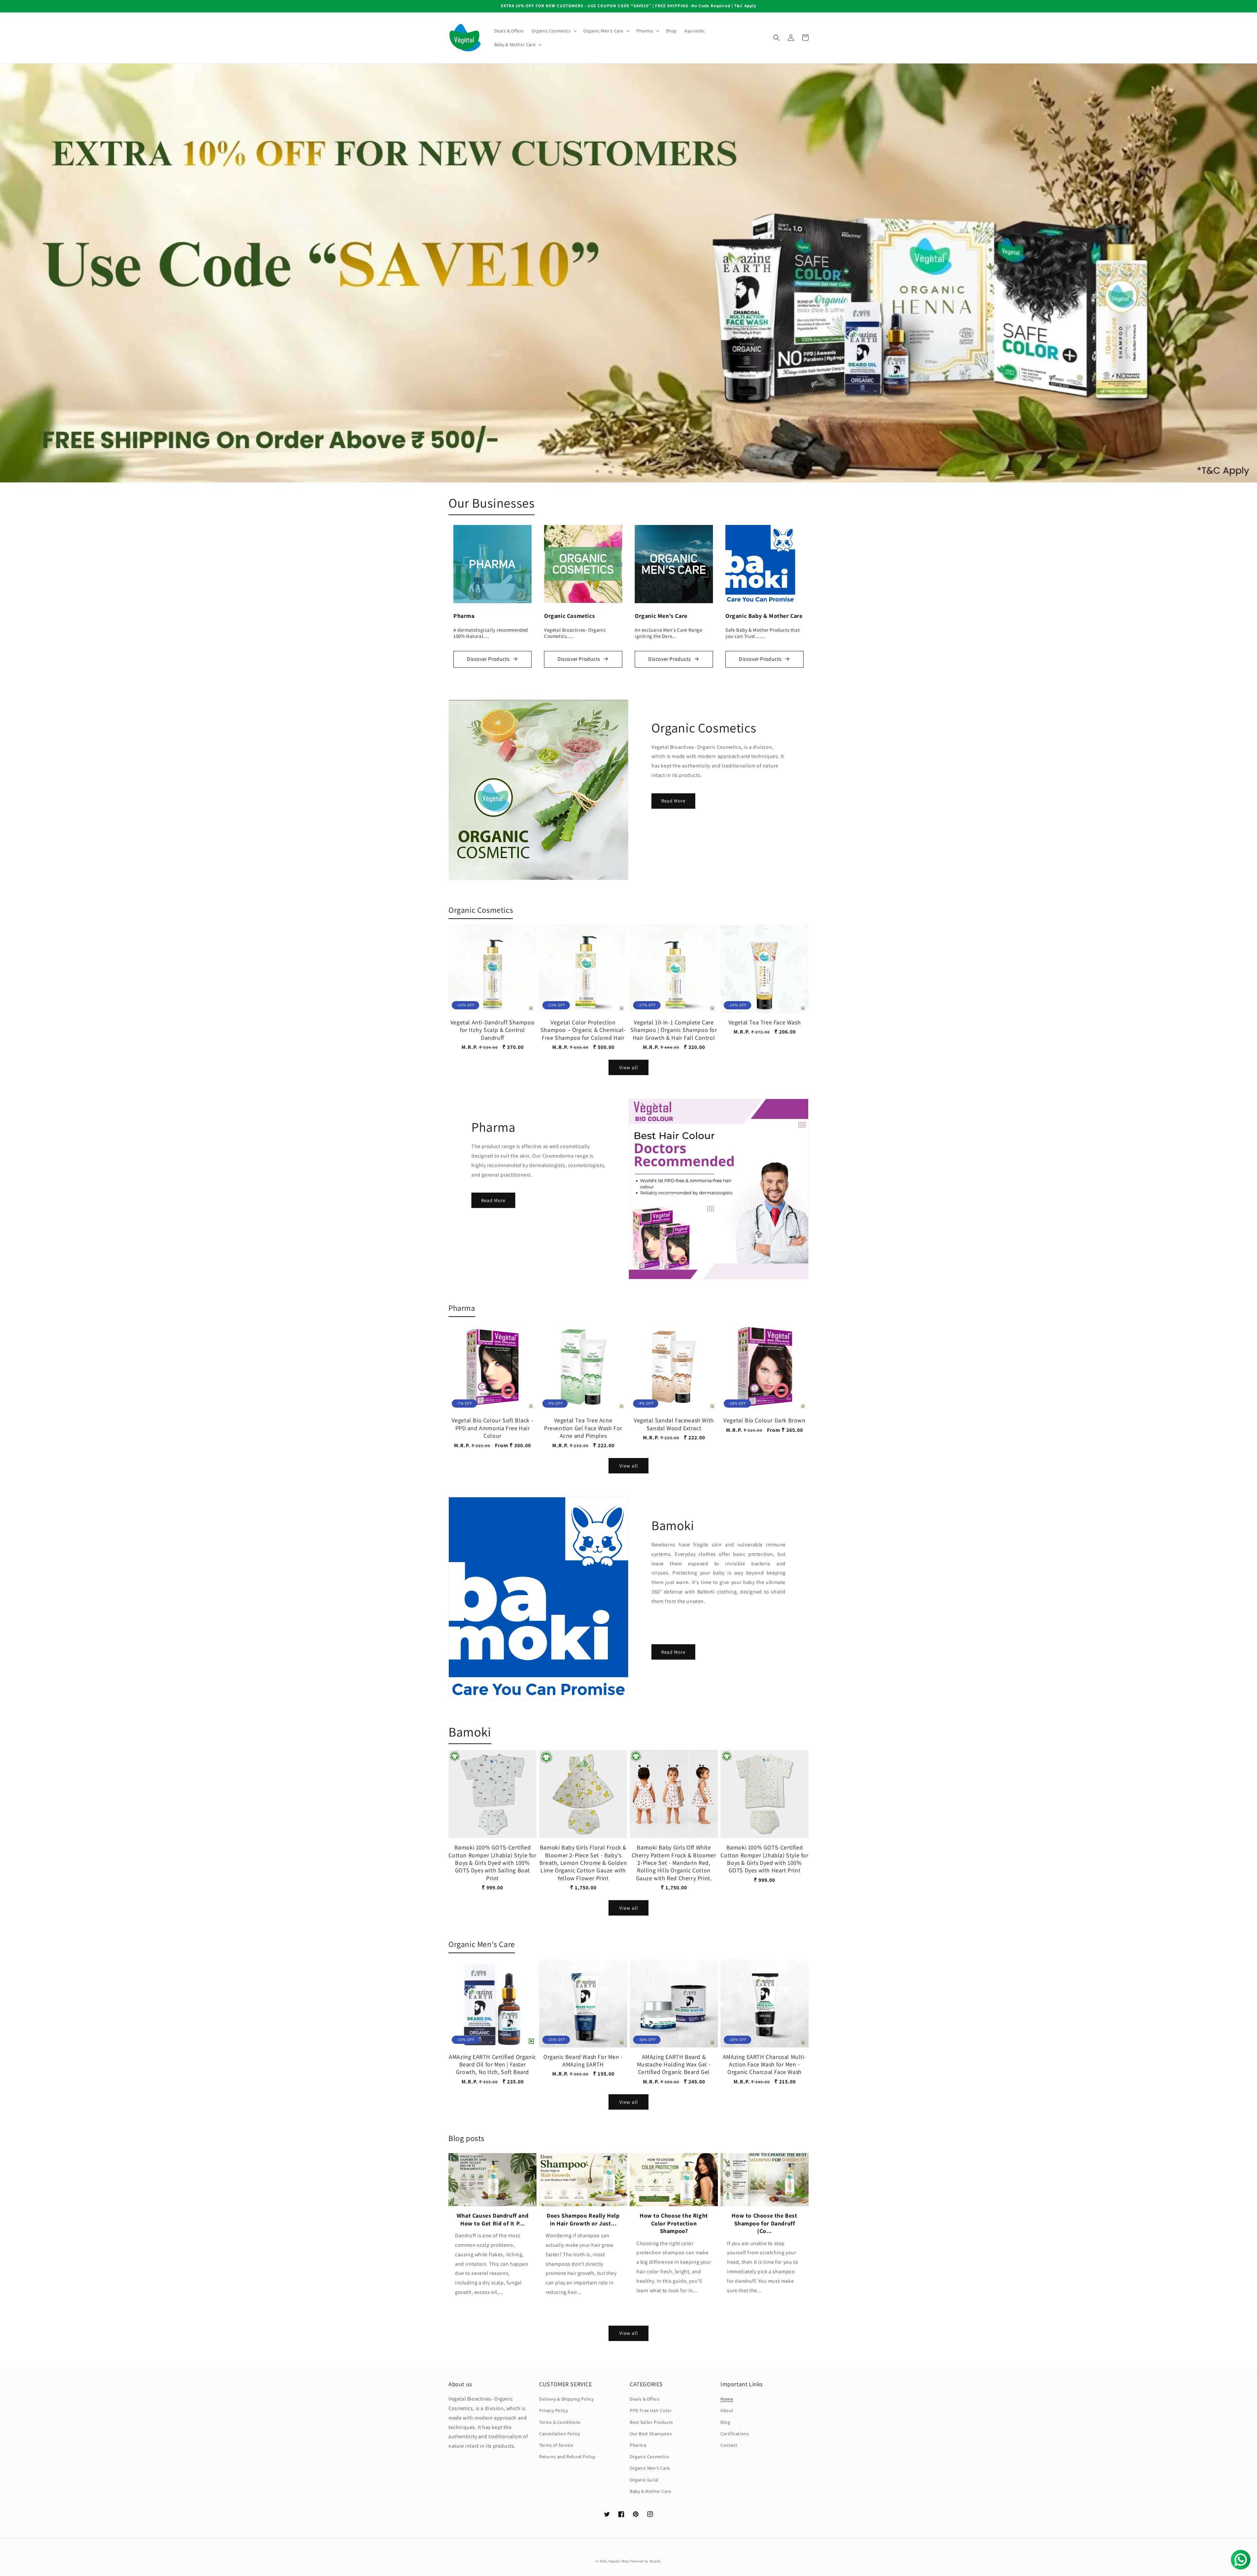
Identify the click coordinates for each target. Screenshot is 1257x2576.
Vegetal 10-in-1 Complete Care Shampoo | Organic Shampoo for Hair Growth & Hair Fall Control (674, 1030)
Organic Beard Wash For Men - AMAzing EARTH (583, 2061)
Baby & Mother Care (651, 2491)
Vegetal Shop (619, 2561)
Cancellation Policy (559, 2434)
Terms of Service (556, 2445)
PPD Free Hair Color (651, 2410)
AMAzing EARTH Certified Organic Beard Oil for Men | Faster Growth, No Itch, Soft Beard (492, 2064)
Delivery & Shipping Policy (566, 2399)
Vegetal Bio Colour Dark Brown (764, 1420)
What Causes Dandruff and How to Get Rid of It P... (492, 2219)
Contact (729, 2445)
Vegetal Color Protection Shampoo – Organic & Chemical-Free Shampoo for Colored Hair (583, 1030)
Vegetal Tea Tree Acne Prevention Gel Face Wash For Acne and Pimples (583, 1428)
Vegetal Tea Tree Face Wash (765, 1022)
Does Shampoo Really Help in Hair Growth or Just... (583, 2219)
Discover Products (488, 659)
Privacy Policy (553, 2410)
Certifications (735, 2434)
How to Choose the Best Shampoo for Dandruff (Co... (764, 2223)
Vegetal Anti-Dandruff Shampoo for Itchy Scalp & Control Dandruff (492, 1030)
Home (727, 2399)
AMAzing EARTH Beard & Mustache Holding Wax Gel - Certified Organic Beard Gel (674, 2064)
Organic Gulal (644, 2480)
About (727, 2410)
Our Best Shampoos (651, 2434)
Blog (725, 2422)
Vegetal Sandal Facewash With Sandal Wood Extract (674, 1424)
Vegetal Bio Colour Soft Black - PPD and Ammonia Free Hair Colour (493, 1428)
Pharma (638, 2445)
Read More (673, 801)
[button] (554, 31)
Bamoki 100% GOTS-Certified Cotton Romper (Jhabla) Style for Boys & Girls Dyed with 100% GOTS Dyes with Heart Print (764, 1859)
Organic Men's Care (650, 2468)
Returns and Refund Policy (567, 2457)
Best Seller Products (651, 2422)
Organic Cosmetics (649, 2457)
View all (629, 1067)
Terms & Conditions (560, 2422)
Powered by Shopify (646, 2561)
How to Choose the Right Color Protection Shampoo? (674, 2223)
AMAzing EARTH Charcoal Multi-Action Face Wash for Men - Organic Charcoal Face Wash (765, 2064)
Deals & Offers (645, 2399)
